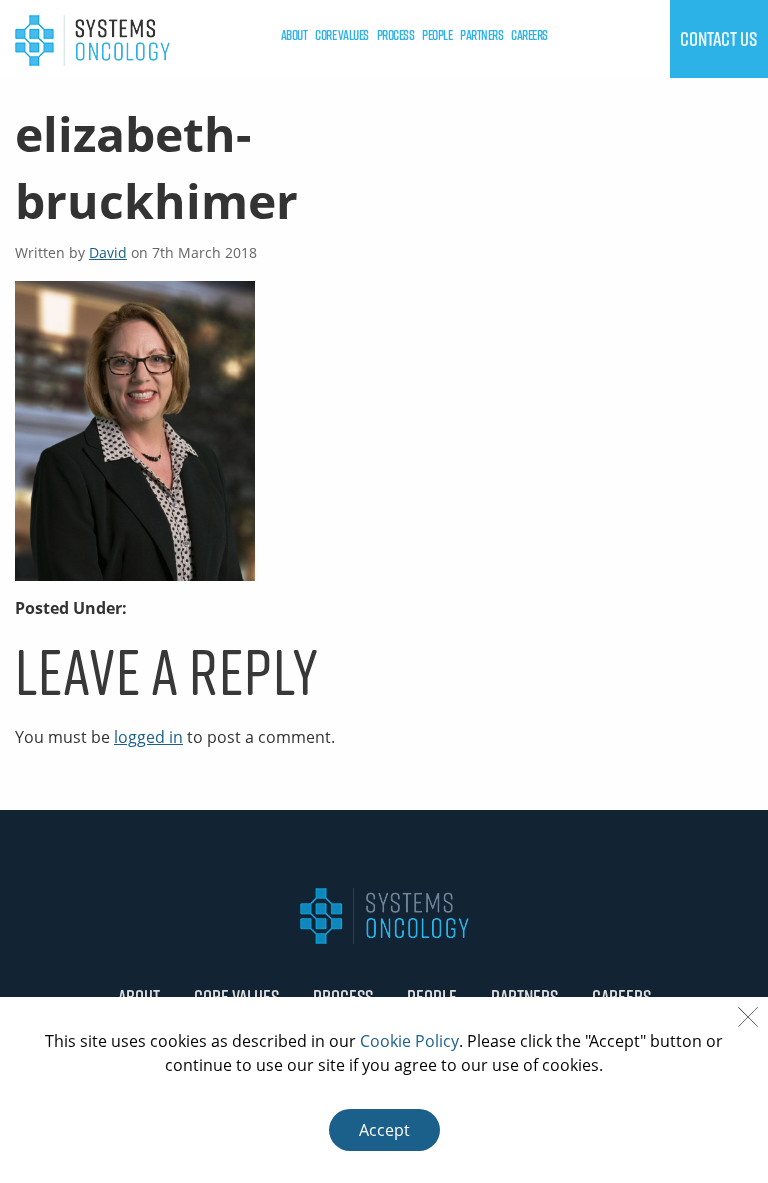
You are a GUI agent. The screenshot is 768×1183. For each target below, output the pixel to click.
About (294, 35)
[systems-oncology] (92, 39)
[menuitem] (294, 35)
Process (396, 35)
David (108, 252)
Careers (529, 35)
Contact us (718, 39)
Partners (481, 35)
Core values (342, 35)
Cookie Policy (409, 1041)
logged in (148, 737)
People (437, 35)
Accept (384, 1130)
